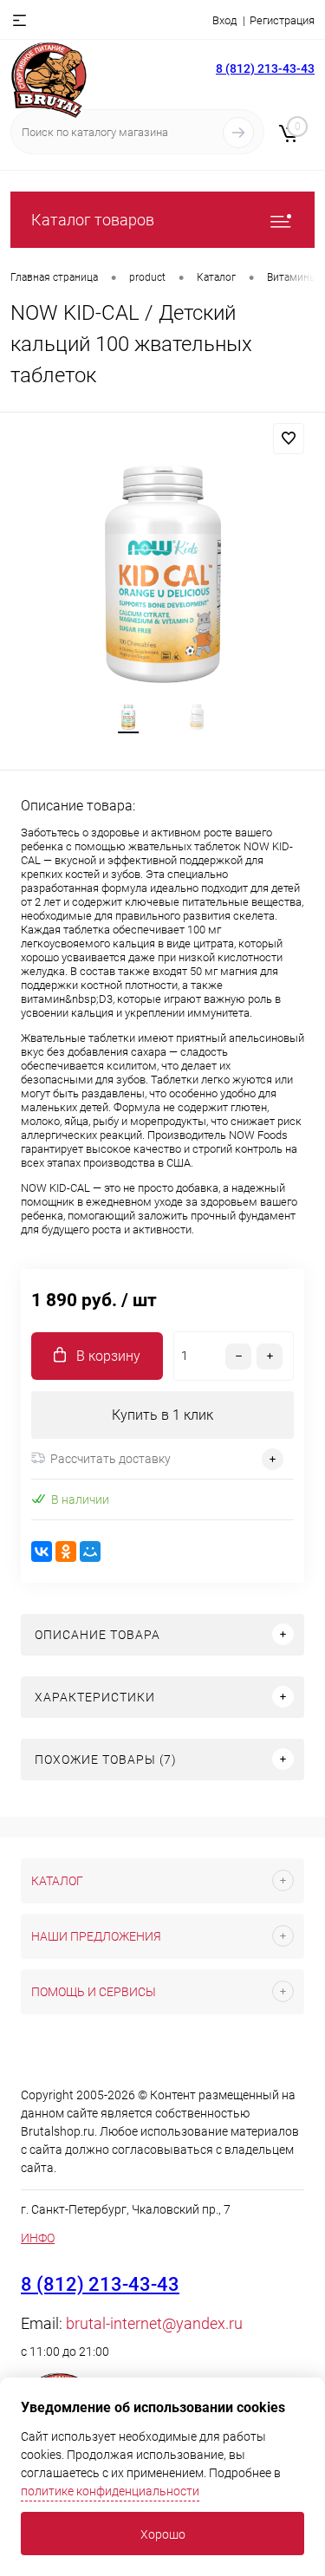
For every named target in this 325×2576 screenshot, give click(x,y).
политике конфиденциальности (110, 2491)
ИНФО (38, 2238)
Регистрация (282, 20)
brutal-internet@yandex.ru (154, 2323)
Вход (224, 20)
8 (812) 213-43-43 (265, 68)
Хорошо (163, 2534)
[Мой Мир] (90, 1551)
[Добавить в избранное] (289, 439)
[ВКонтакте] (42, 1551)
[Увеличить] (162, 573)
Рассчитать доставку (110, 1459)
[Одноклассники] (66, 1551)
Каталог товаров (93, 220)
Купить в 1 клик (162, 1415)
